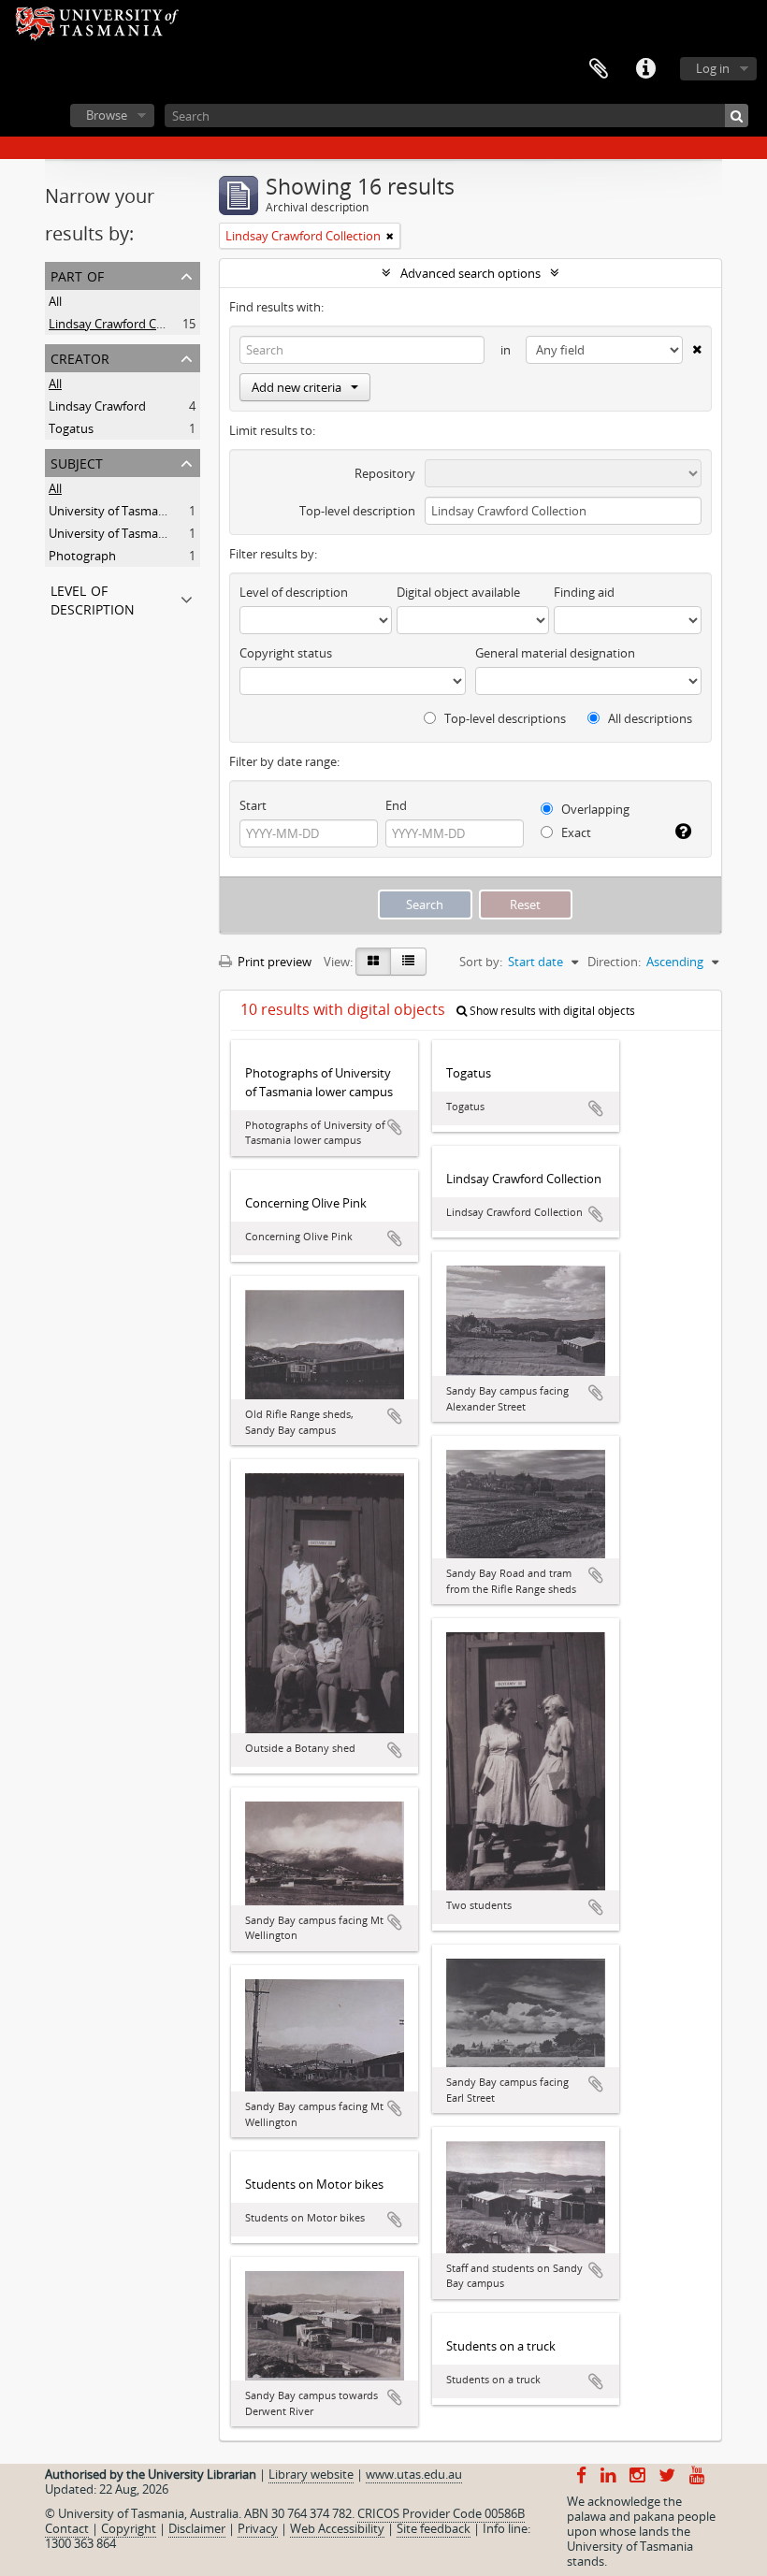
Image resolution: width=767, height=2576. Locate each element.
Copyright (129, 2528)
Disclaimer (197, 2528)
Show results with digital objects (551, 1011)
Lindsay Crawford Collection (126, 324)
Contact (67, 2528)
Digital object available (458, 592)
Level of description (93, 598)
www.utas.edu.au (414, 2474)
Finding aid (584, 592)
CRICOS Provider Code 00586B (441, 2513)
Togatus (71, 428)
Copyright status (286, 653)
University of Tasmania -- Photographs (155, 533)
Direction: (614, 962)
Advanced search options (470, 273)
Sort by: (481, 962)
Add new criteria (297, 387)
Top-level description (357, 511)
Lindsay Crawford (97, 406)
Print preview (273, 962)
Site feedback (434, 2528)
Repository (385, 473)
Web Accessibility (337, 2528)
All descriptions (649, 718)
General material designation (555, 653)
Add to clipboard (395, 1127)
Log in (713, 68)
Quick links (645, 69)
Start (253, 805)
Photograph (82, 556)
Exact (575, 832)
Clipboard (599, 69)
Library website (311, 2474)
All (55, 301)
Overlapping (594, 809)
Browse (107, 115)
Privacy (258, 2528)
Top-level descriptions (504, 718)
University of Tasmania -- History (139, 511)
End (396, 805)
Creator (80, 357)
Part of (77, 275)
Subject (77, 462)
